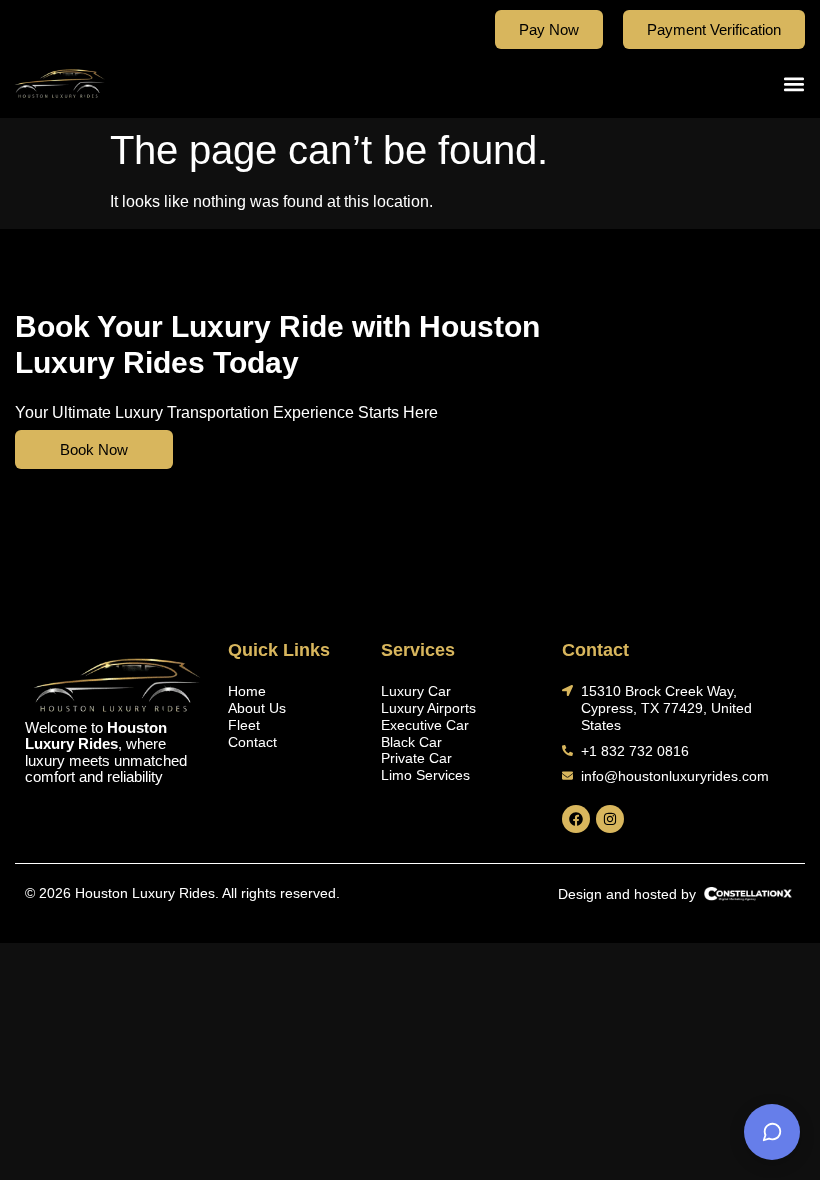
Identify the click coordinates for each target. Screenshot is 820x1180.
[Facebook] (576, 819)
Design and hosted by (627, 894)
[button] (793, 83)
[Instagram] (610, 819)
